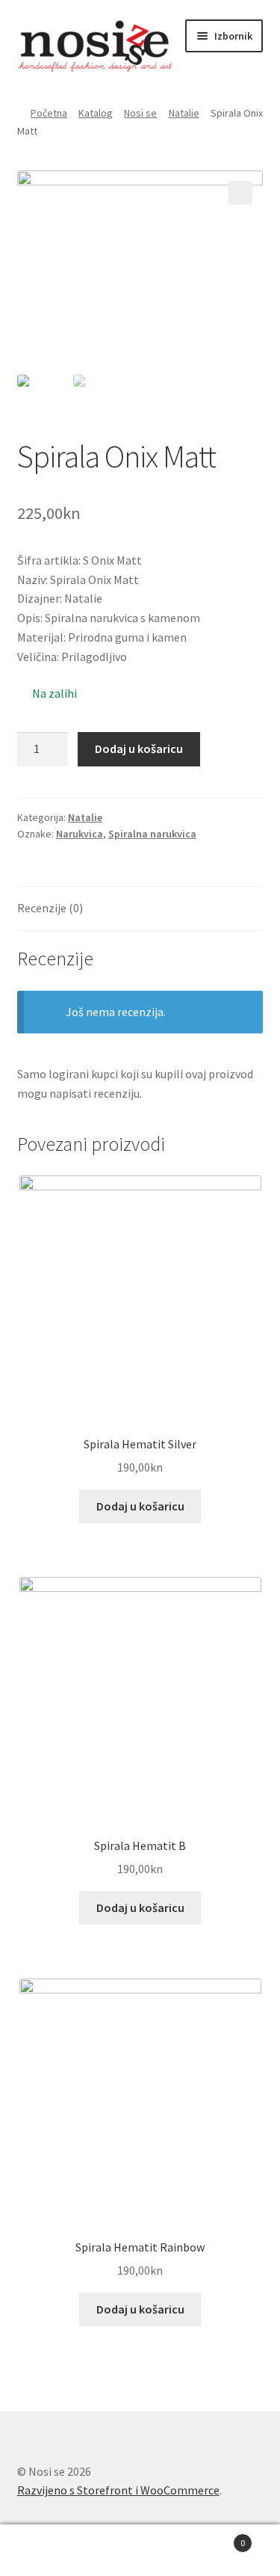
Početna (49, 113)
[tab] (140, 909)
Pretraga (140, 2551)
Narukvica (80, 834)
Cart (216, 2537)
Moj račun (47, 2551)
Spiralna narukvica (152, 834)
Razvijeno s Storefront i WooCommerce (118, 2490)
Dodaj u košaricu (139, 748)
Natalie (184, 113)
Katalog (96, 113)
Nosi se (140, 113)
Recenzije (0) (50, 908)
